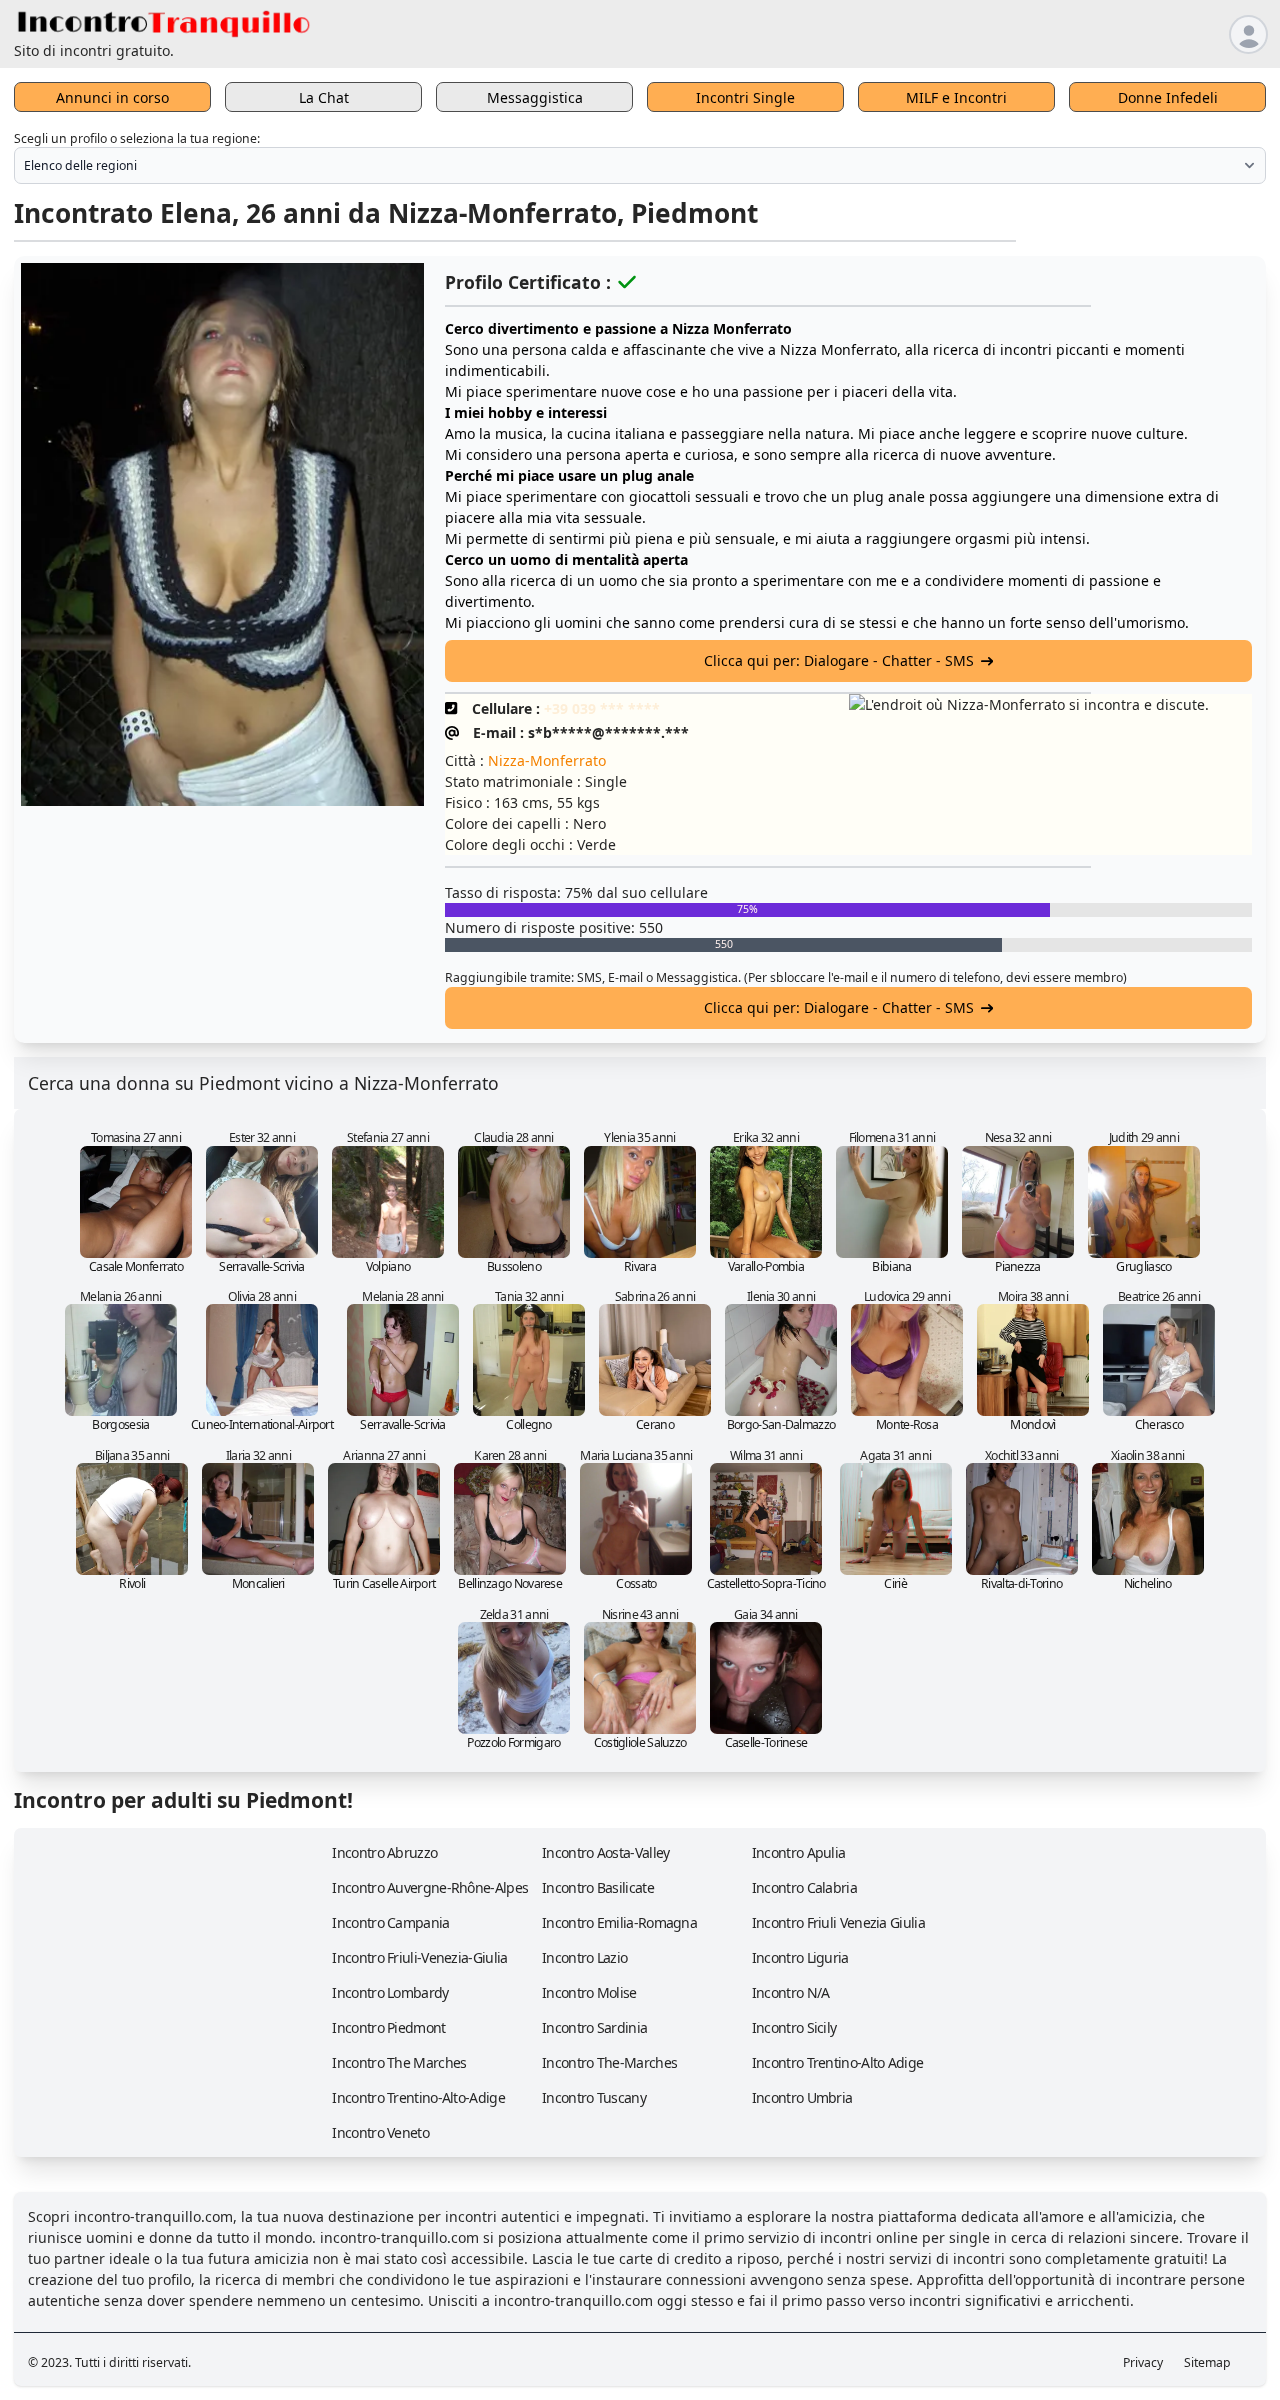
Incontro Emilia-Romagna (619, 1922)
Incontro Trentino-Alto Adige (837, 2062)
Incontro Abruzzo (384, 1852)
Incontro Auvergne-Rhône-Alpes (430, 1887)
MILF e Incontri (956, 97)
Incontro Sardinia (594, 2027)
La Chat (324, 97)
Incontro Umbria (802, 2097)
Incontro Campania (390, 1922)
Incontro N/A (791, 1992)
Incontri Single (745, 97)
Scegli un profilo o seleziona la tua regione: (137, 138)
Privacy (1143, 2362)
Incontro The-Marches (609, 2062)
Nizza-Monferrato (547, 760)
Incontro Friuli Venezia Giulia (838, 1922)
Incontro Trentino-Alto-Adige (418, 2097)
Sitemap (1207, 2362)
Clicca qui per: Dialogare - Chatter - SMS (839, 660)
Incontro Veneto (380, 2132)
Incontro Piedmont (388, 2027)
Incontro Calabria (804, 1887)
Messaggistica (535, 97)
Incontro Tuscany (594, 2097)
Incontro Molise (589, 1992)
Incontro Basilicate (598, 1887)
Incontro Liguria (800, 1957)
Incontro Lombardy (390, 1992)
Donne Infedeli (1168, 97)
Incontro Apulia (799, 1852)
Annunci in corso (112, 97)
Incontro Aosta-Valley (605, 1852)
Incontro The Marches (399, 2062)
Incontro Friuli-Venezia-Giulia (419, 1957)
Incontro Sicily (794, 2027)
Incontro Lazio (584, 1957)
